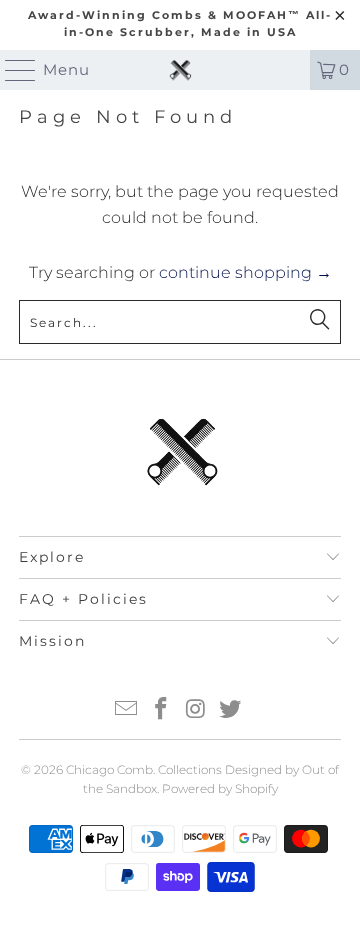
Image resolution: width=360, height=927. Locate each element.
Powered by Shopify (220, 788)
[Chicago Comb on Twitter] (231, 710)
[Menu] (11, 70)
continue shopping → (245, 272)
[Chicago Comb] (180, 70)
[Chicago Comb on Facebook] (162, 710)
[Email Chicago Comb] (127, 710)
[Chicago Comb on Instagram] (197, 710)
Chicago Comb (109, 769)
